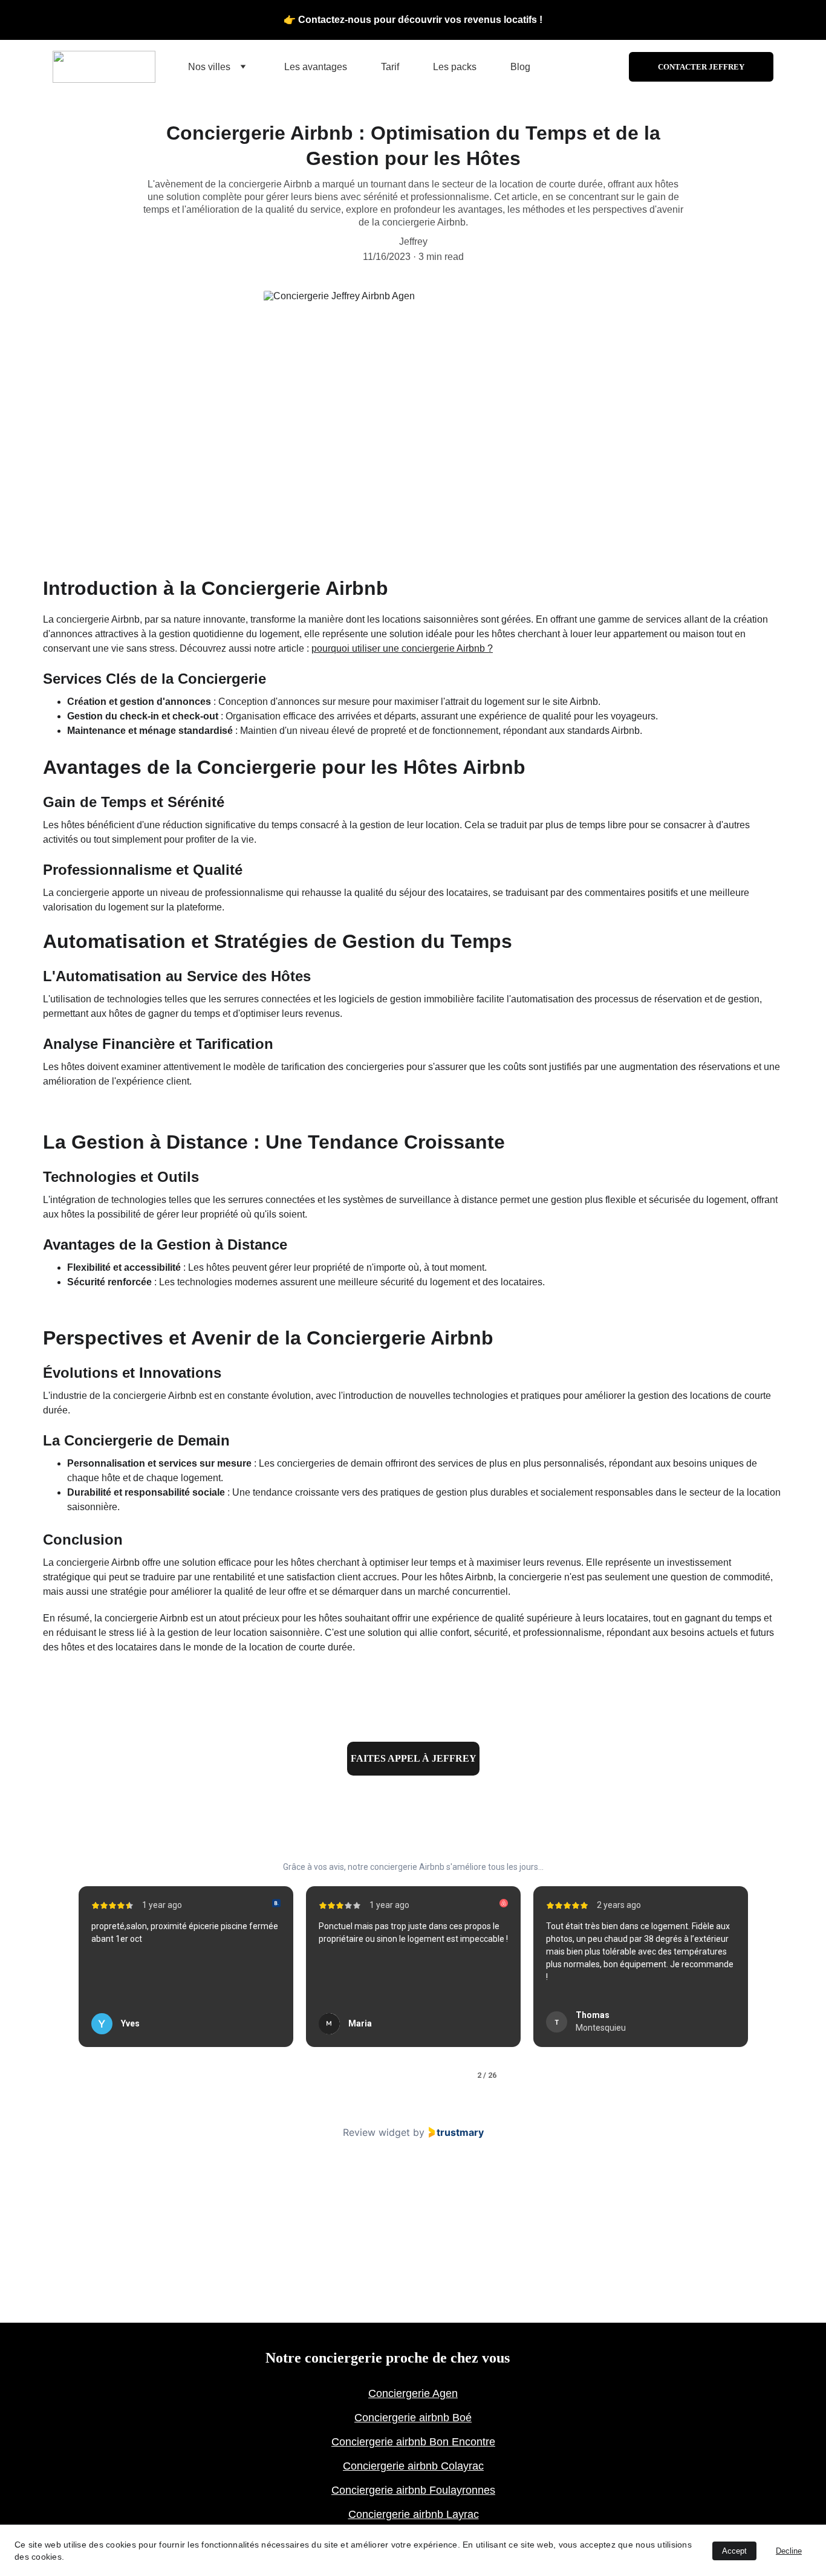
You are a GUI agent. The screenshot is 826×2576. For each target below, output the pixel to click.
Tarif (390, 67)
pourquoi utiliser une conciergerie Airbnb (398, 648)
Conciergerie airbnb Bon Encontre (413, 2442)
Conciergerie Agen (413, 2393)
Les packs (455, 67)
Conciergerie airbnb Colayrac (413, 2466)
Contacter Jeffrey (701, 67)
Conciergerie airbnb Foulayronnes (413, 2490)
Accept (734, 2551)
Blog (520, 67)
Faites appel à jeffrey (414, 1758)
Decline (789, 2551)
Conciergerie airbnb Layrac (414, 2514)
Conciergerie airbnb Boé (413, 2418)
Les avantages (316, 67)
